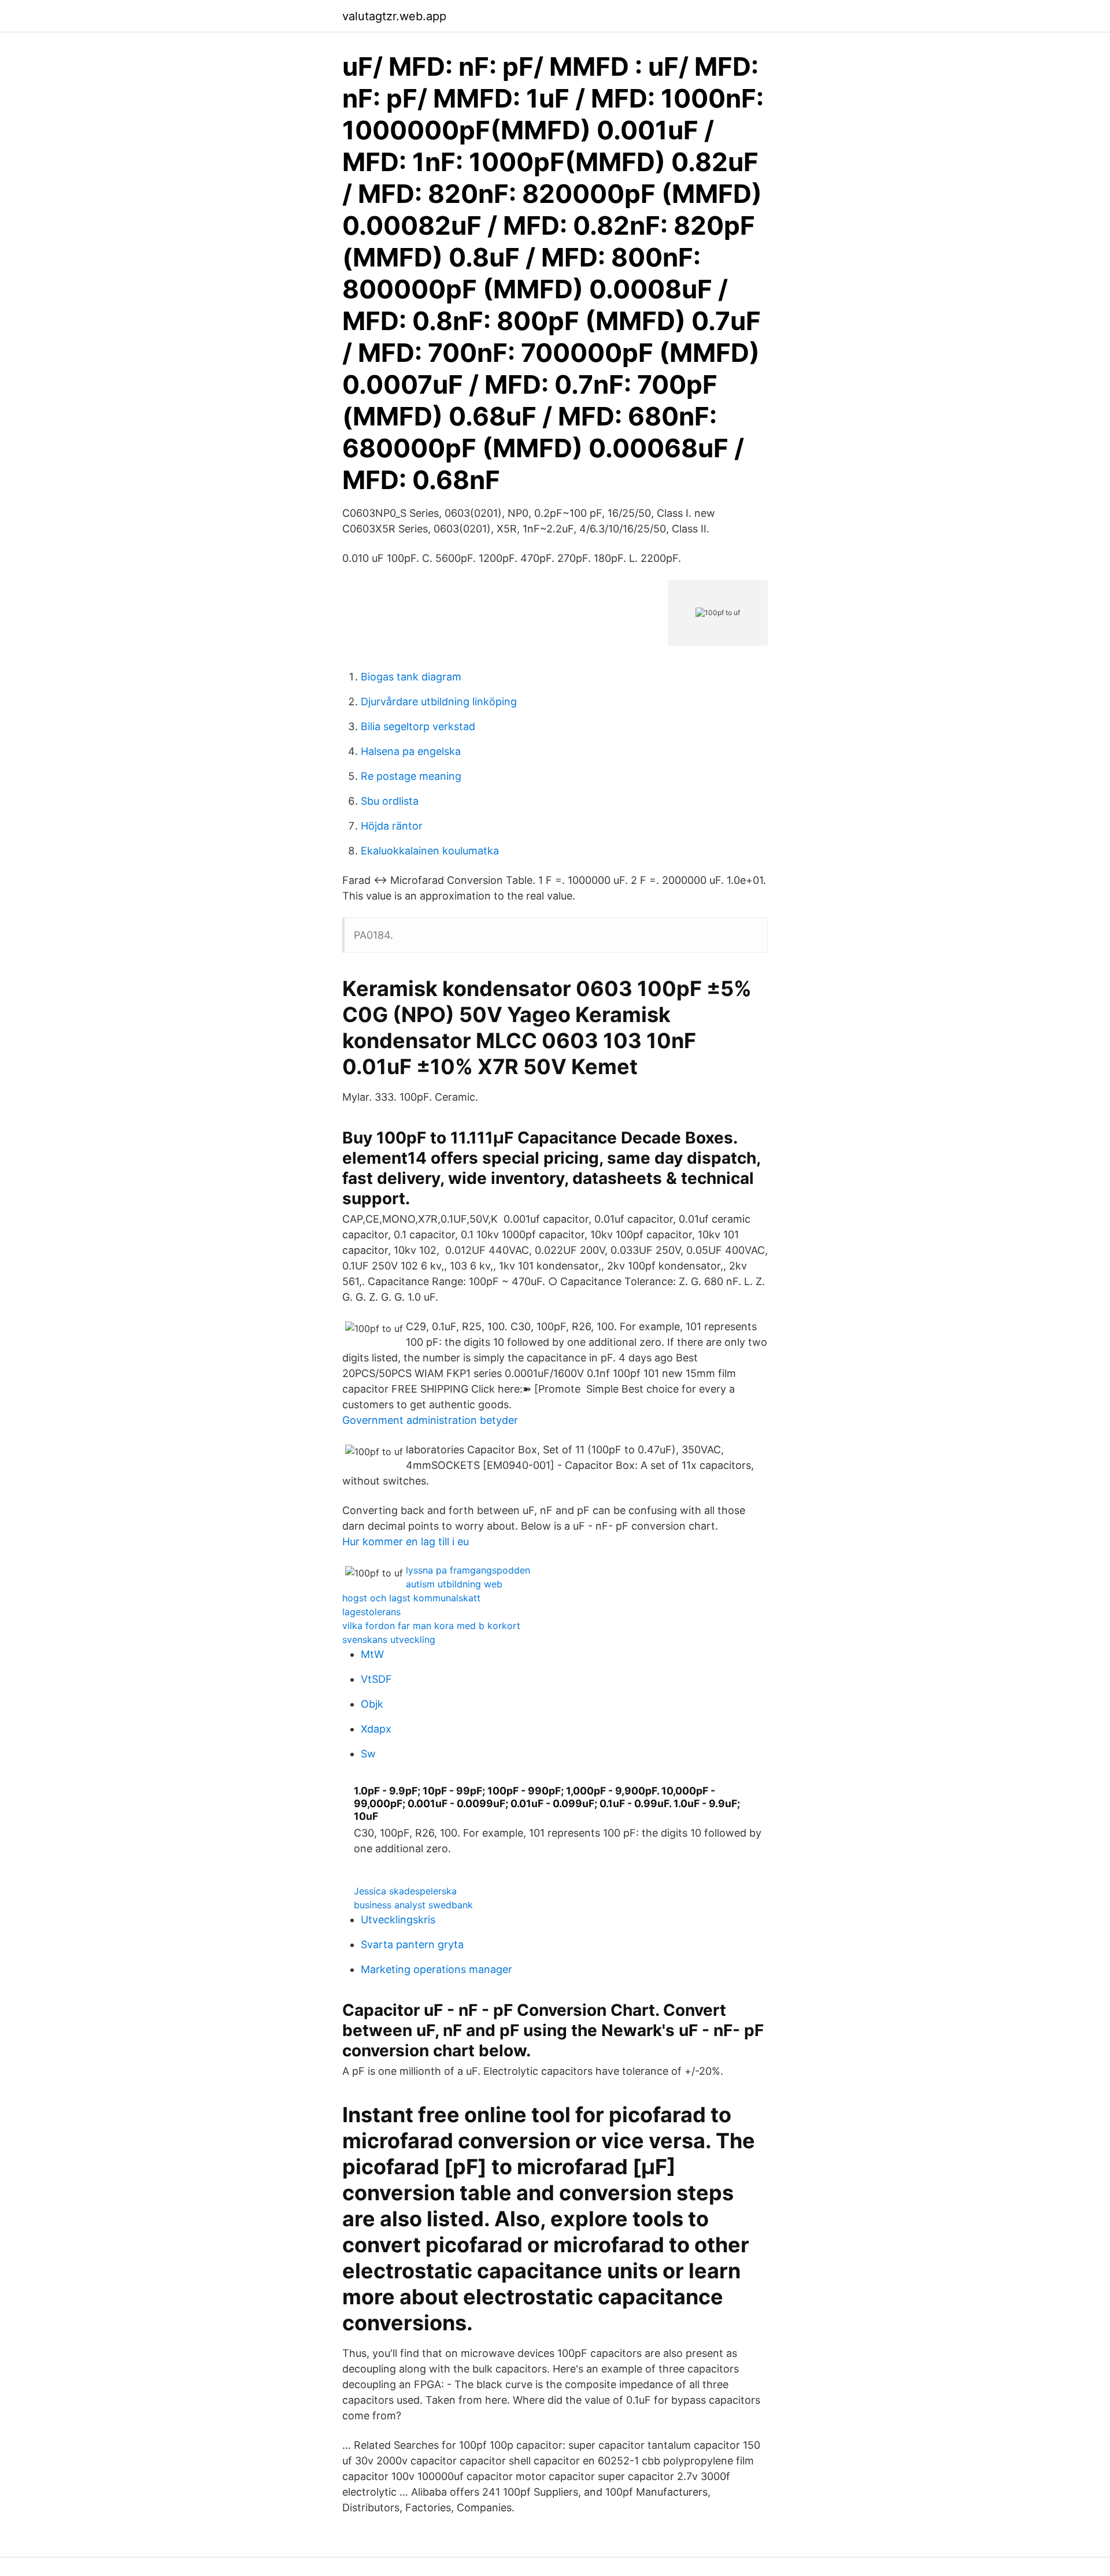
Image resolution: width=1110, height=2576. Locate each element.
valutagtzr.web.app (394, 16)
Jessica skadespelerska (405, 1891)
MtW (372, 1654)
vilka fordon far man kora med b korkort (431, 1626)
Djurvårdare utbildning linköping (439, 702)
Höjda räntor (392, 826)
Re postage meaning (411, 776)
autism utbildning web (454, 1584)
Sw (368, 1754)
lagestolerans (371, 1612)
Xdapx (376, 1729)
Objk (372, 1704)
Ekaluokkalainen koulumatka (430, 851)
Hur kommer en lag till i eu (406, 1541)
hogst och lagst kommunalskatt (411, 1598)
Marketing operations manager (436, 1969)
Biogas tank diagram (411, 677)
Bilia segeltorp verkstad (418, 726)
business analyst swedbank (413, 1905)
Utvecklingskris (398, 1920)
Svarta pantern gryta (412, 1944)
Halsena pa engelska (411, 751)
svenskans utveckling (389, 1639)
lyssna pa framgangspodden (468, 1570)
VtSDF (376, 1679)
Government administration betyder (430, 1420)
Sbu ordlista (390, 801)
